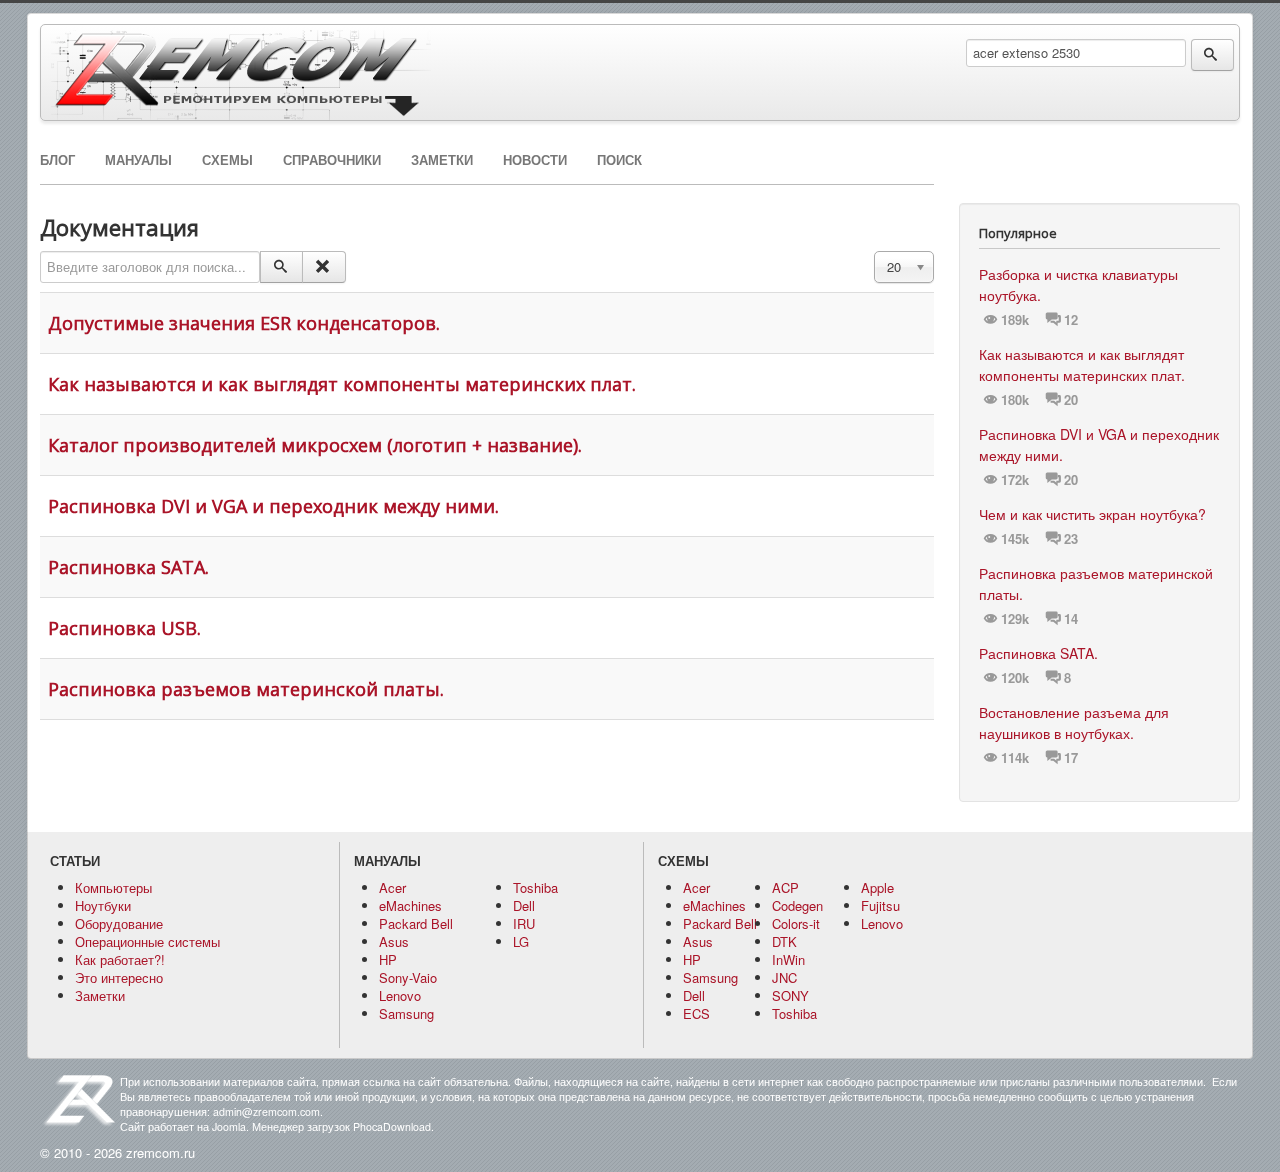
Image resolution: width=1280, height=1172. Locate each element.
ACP (785, 887)
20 (1071, 400)
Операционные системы (147, 941)
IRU (524, 923)
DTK (784, 941)
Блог (57, 160)
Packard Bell (416, 923)
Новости (535, 160)
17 (1071, 758)
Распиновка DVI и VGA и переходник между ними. (273, 506)
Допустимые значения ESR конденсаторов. (244, 323)
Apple (877, 887)
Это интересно (119, 977)
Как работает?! (120, 959)
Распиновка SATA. (128, 567)
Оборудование (119, 923)
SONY (790, 995)
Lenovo (400, 995)
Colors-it (796, 923)
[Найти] (1212, 55)
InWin (788, 959)
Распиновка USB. (124, 628)
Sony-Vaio (408, 977)
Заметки (442, 160)
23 (1071, 539)
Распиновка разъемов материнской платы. (246, 689)
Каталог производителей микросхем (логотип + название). (315, 445)
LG (521, 941)
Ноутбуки (103, 905)
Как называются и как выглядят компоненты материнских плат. (342, 384)
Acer (392, 887)
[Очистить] (323, 267)
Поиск (619, 160)
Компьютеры (113, 887)
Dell (524, 905)
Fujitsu (880, 905)
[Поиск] (281, 267)
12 (1071, 320)
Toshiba (535, 887)
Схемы (227, 160)
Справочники (332, 160)
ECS (696, 1013)
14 (1071, 619)
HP (388, 959)
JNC (784, 977)
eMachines (410, 905)
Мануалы (138, 160)
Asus (394, 941)
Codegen (797, 905)
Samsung (406, 1013)
